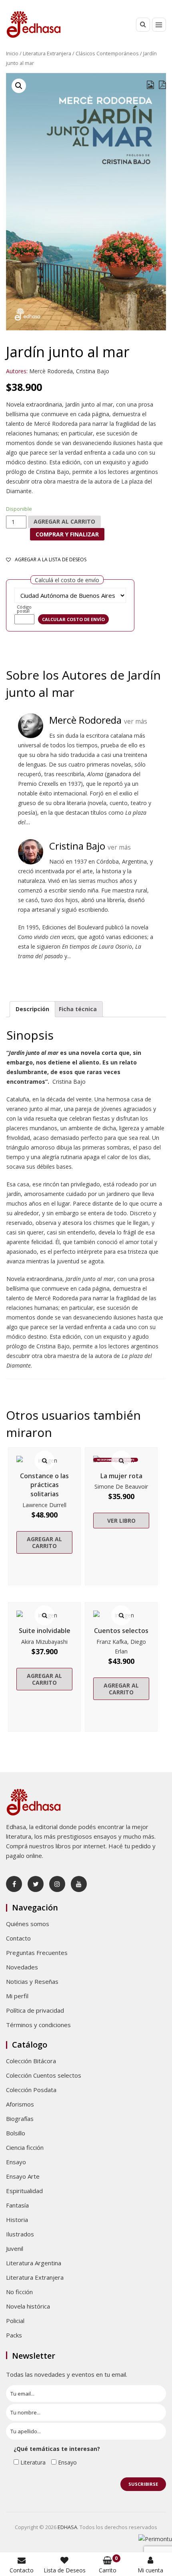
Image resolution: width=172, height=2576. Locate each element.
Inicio (12, 53)
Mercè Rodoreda (51, 371)
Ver (44, 1461)
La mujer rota (121, 1476)
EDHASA (67, 2527)
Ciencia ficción (25, 2147)
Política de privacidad (35, 2010)
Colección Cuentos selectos (44, 2075)
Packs (14, 2335)
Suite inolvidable (45, 1631)
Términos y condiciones (38, 2025)
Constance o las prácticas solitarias (44, 1485)
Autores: (17, 371)
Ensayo (16, 2162)
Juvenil (15, 2248)
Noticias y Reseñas (32, 1981)
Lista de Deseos (65, 2570)
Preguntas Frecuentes (37, 1953)
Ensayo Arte (23, 2176)
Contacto (18, 1938)
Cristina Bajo (93, 371)
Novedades (22, 1967)
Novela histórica (28, 2306)
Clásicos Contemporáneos (107, 53)
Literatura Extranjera (47, 53)
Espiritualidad (24, 2191)
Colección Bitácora (31, 2061)
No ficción (19, 2292)
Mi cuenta (150, 2570)
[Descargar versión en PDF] (162, 85)
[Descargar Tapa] (150, 85)
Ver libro (121, 1521)
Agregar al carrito (64, 521)
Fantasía (17, 2205)
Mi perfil (17, 1996)
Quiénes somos (28, 1924)
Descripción (32, 1009)
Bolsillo (16, 2133)
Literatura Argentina (34, 2263)
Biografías (20, 2119)
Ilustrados (20, 2234)
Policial (15, 2321)
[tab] (32, 1009)
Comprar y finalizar (67, 534)
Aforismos (20, 2104)
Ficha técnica (78, 1009)
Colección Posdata (31, 2090)
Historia (17, 2220)
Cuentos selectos (121, 1631)
